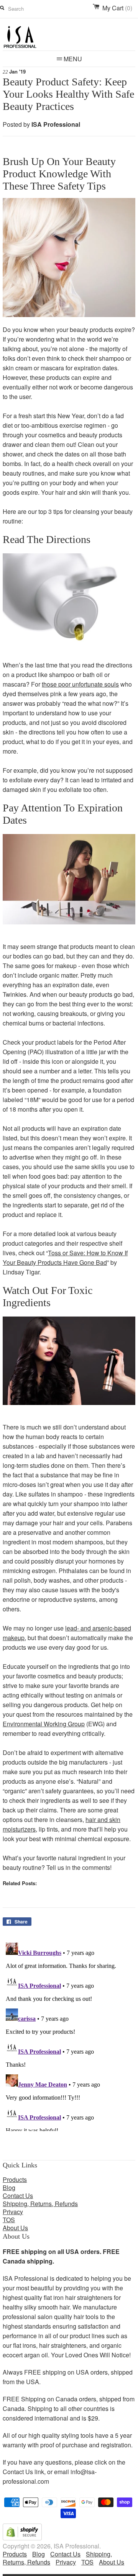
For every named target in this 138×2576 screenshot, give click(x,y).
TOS (9, 2220)
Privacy (13, 2212)
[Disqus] (69, 2035)
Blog (9, 2188)
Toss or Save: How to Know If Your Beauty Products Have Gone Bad (65, 1258)
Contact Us (18, 2196)
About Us (15, 2228)
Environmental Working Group (44, 1724)
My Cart (117, 8)
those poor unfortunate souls (80, 684)
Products (15, 2179)
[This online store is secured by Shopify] (22, 2538)
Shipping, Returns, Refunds (40, 2204)
